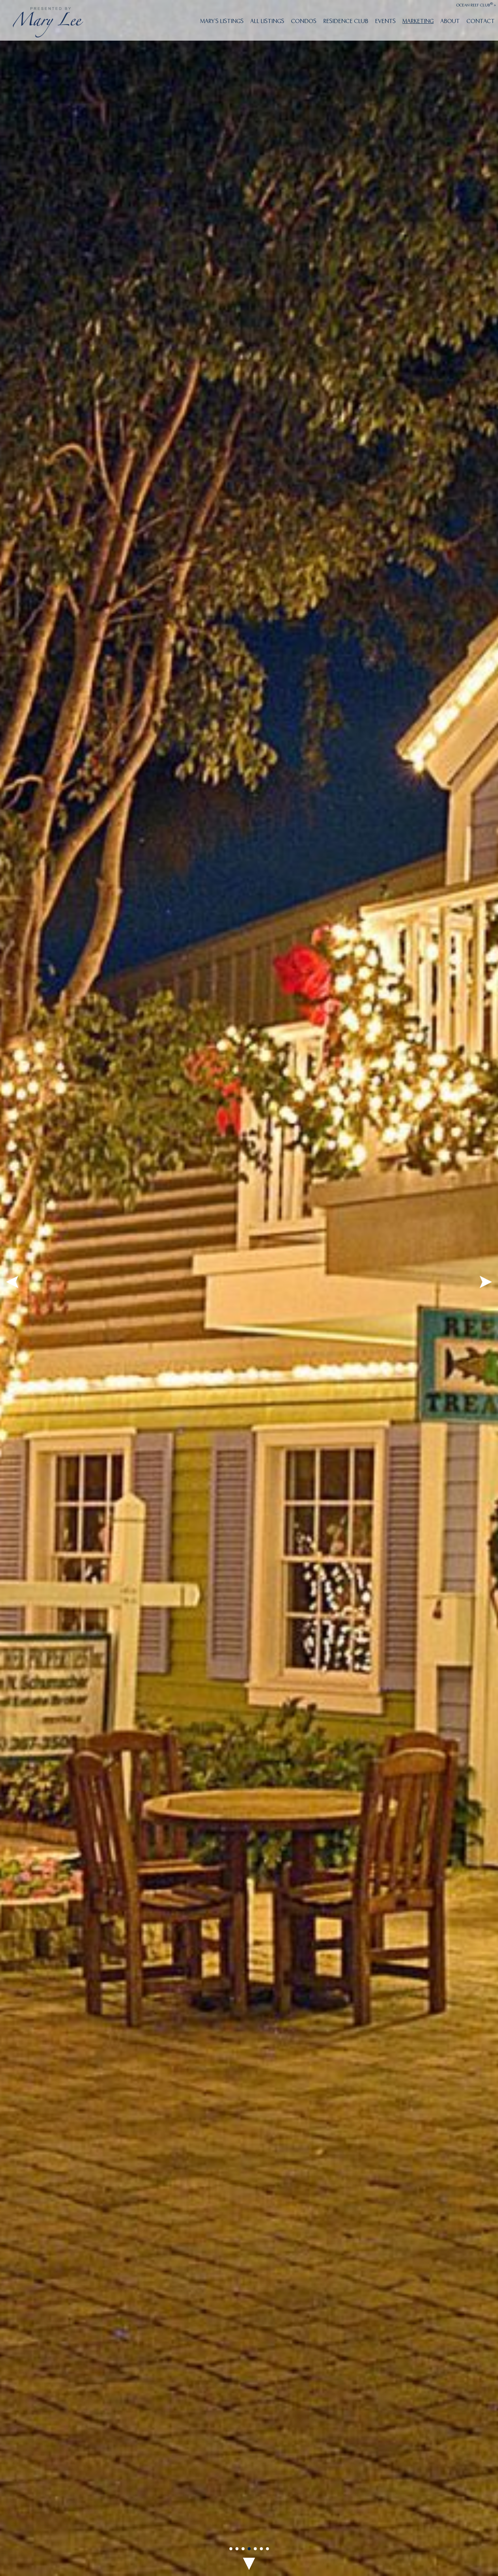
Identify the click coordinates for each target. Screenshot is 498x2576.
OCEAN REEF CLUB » (476, 5)
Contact (481, 21)
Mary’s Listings (222, 21)
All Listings (267, 21)
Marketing (418, 21)
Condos (304, 21)
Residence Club (346, 21)
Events (385, 21)
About (450, 21)
